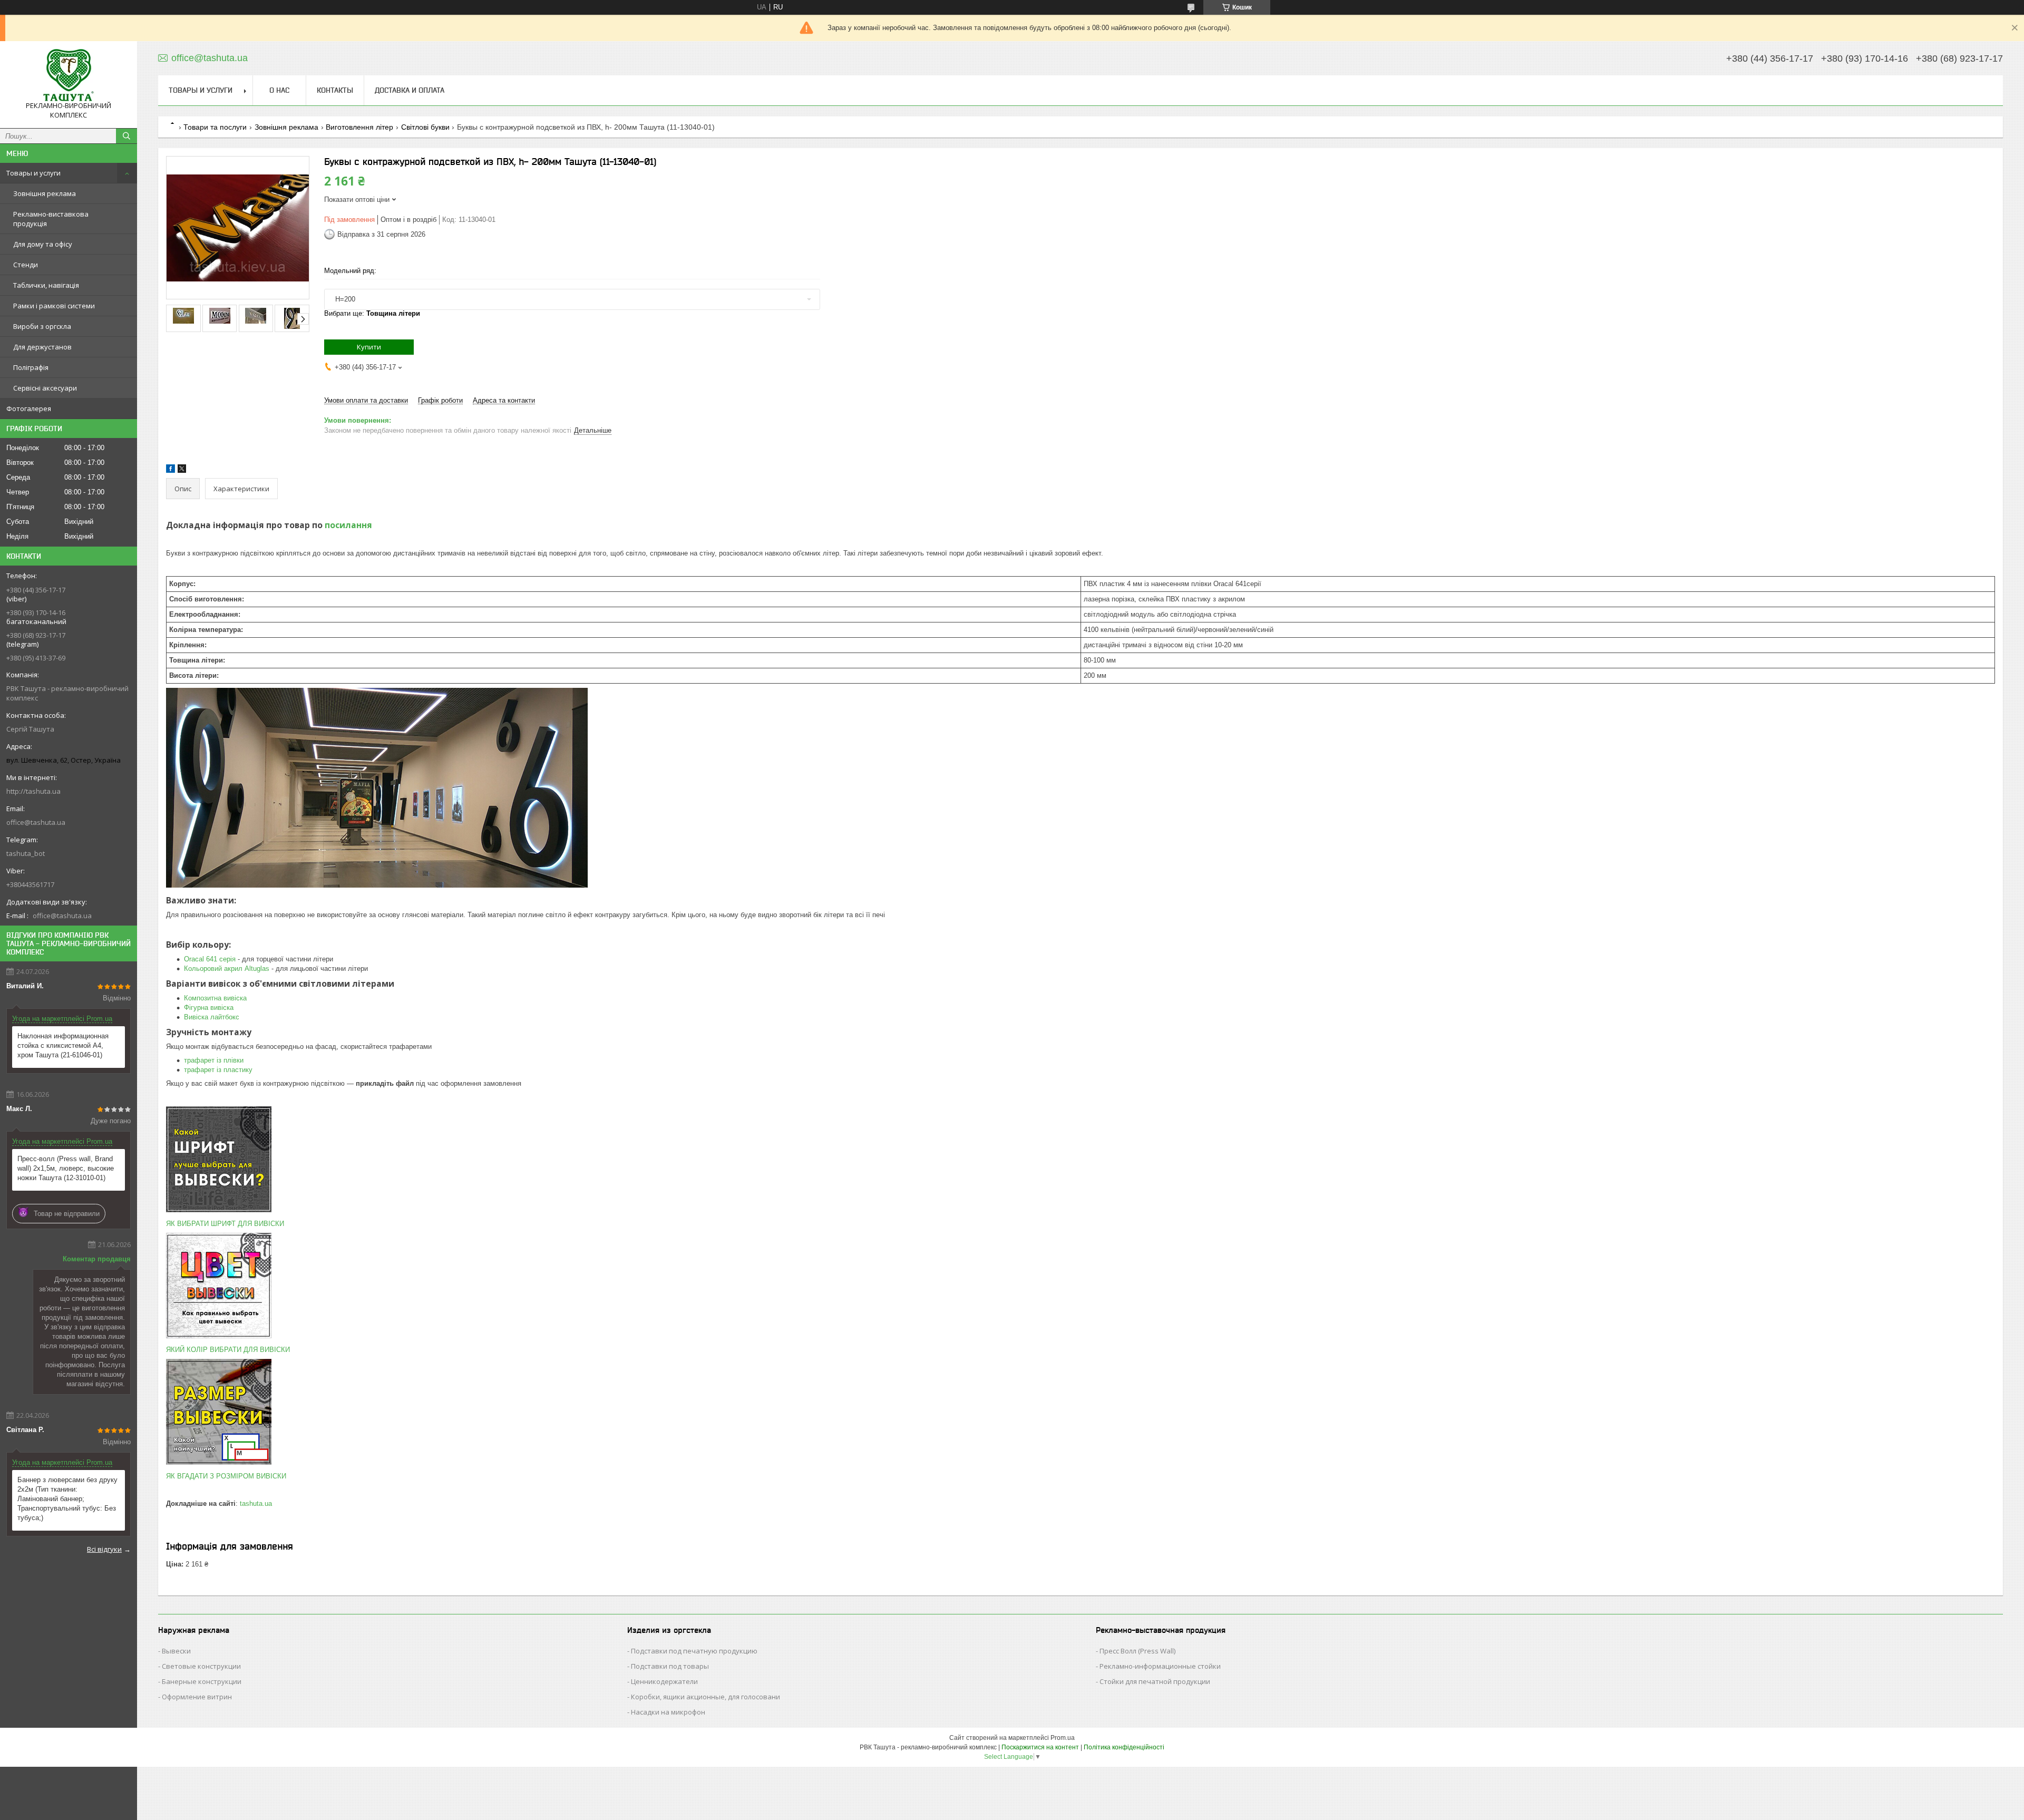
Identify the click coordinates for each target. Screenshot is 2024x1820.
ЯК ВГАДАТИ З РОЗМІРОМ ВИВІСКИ (226, 1476)
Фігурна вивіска (209, 1008)
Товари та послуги (215, 127)
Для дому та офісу (43, 244)
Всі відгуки (104, 1549)
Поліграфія (31, 367)
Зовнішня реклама (45, 193)
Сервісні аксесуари (45, 388)
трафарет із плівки (214, 1060)
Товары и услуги (33, 173)
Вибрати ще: (372, 313)
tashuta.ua (256, 1503)
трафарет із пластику (218, 1070)
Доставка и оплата (410, 90)
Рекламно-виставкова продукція (51, 219)
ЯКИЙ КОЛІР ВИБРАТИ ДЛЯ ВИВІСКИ (228, 1350)
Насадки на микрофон (668, 1712)
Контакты (335, 90)
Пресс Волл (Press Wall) (1137, 1651)
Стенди (26, 265)
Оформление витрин (197, 1697)
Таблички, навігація (46, 285)
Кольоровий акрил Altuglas (227, 969)
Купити (369, 347)
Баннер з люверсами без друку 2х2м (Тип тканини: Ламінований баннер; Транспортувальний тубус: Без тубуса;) (67, 1499)
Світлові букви (425, 127)
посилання (348, 525)
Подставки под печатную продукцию (694, 1651)
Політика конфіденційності (1124, 1747)
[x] (182, 470)
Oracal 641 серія (210, 959)
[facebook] (171, 470)
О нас (279, 90)
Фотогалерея (29, 408)
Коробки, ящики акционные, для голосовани (706, 1697)
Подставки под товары (670, 1666)
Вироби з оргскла (42, 326)
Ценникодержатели (664, 1681)
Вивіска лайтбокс (212, 1017)
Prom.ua (1063, 1738)
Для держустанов (42, 347)
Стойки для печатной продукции (1155, 1681)
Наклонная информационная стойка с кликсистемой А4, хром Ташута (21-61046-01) (63, 1045)
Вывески (176, 1651)
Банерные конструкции (202, 1681)
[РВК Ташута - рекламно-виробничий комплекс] (69, 75)
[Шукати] (126, 136)
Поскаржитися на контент (1040, 1747)
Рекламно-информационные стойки (1160, 1666)
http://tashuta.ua (33, 791)
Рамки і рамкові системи (54, 306)
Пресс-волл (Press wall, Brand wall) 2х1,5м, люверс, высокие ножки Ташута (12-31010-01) (66, 1168)
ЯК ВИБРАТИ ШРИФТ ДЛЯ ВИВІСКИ (225, 1224)
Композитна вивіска (215, 998)
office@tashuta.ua (36, 822)
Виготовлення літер (359, 127)
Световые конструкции (201, 1666)
